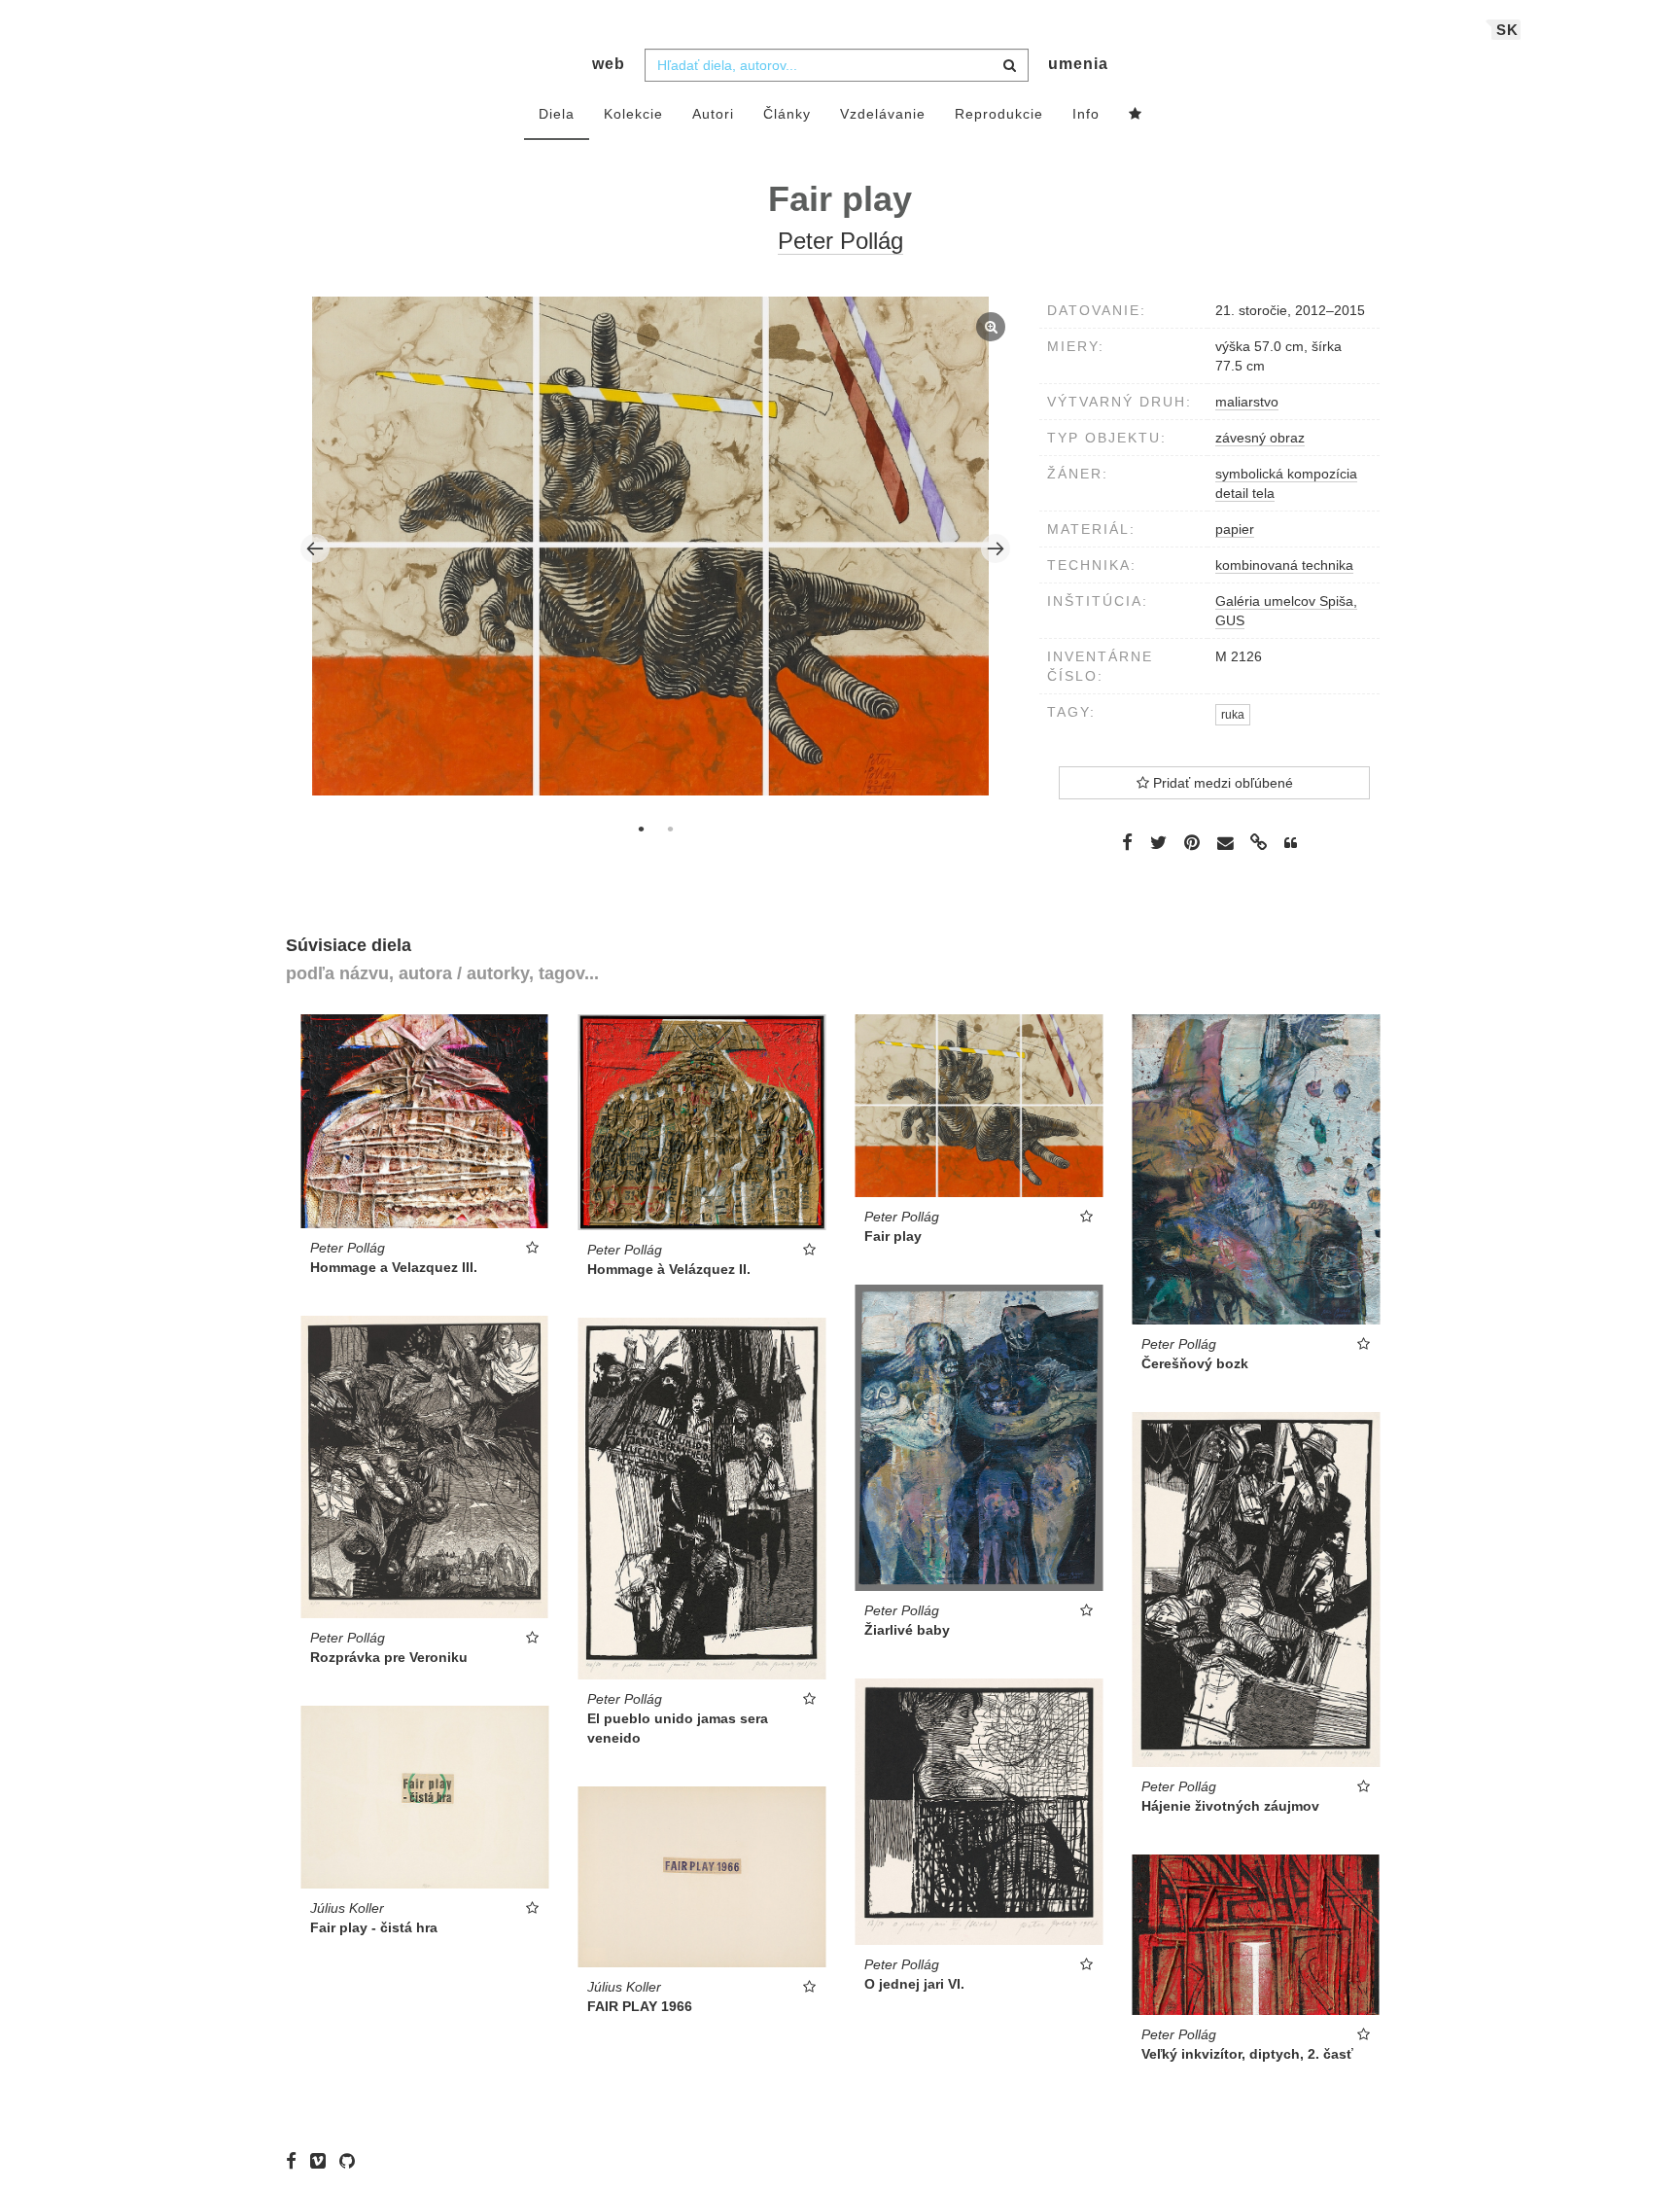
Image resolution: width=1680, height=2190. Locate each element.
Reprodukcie (999, 114)
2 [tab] (670, 829)
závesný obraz (1260, 438)
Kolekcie (633, 114)
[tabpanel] (656, 548)
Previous (315, 548)
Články (787, 114)
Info (1086, 114)
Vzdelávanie (883, 114)
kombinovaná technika (1284, 565)
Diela (557, 114)
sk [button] (1507, 30)
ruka (1233, 715)
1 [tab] (641, 829)
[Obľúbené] (1136, 115)
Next (996, 548)
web (609, 64)
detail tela (1245, 493)
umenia (1078, 64)
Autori (713, 114)
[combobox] (837, 65)
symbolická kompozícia (1286, 474)
